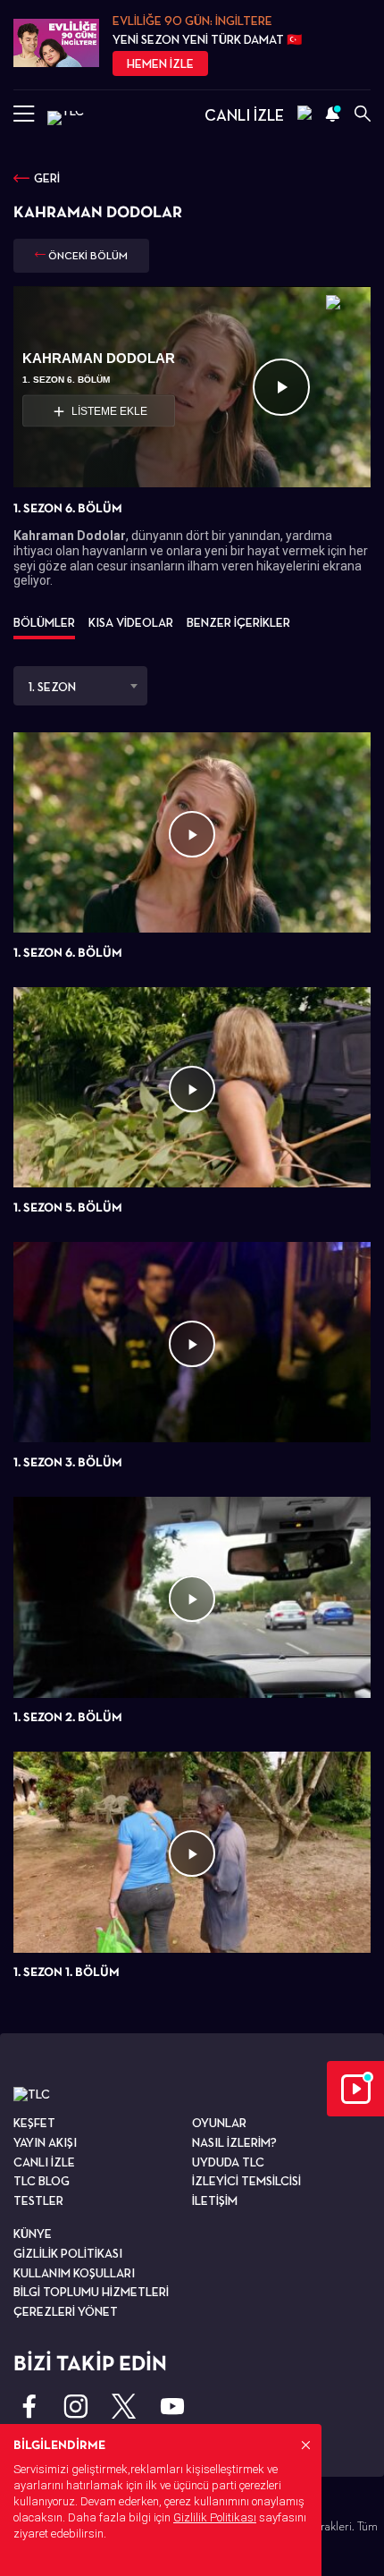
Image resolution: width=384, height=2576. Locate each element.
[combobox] (80, 686)
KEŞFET (34, 2123)
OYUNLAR (219, 2123)
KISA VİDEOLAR (131, 622)
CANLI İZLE (244, 115)
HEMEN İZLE (160, 63)
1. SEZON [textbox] (52, 687)
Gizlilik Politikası (215, 2517)
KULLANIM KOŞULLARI (74, 2273)
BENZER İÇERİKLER (238, 622)
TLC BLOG (42, 2181)
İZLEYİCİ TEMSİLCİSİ (246, 2181)
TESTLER (38, 2200)
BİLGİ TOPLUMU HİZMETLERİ (91, 2292)
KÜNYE (33, 2234)
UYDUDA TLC (228, 2162)
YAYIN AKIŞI (45, 2142)
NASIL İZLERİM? (234, 2142)
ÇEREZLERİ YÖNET (66, 2311)
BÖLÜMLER (44, 622)
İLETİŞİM (215, 2200)
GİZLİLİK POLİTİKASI (68, 2253)
